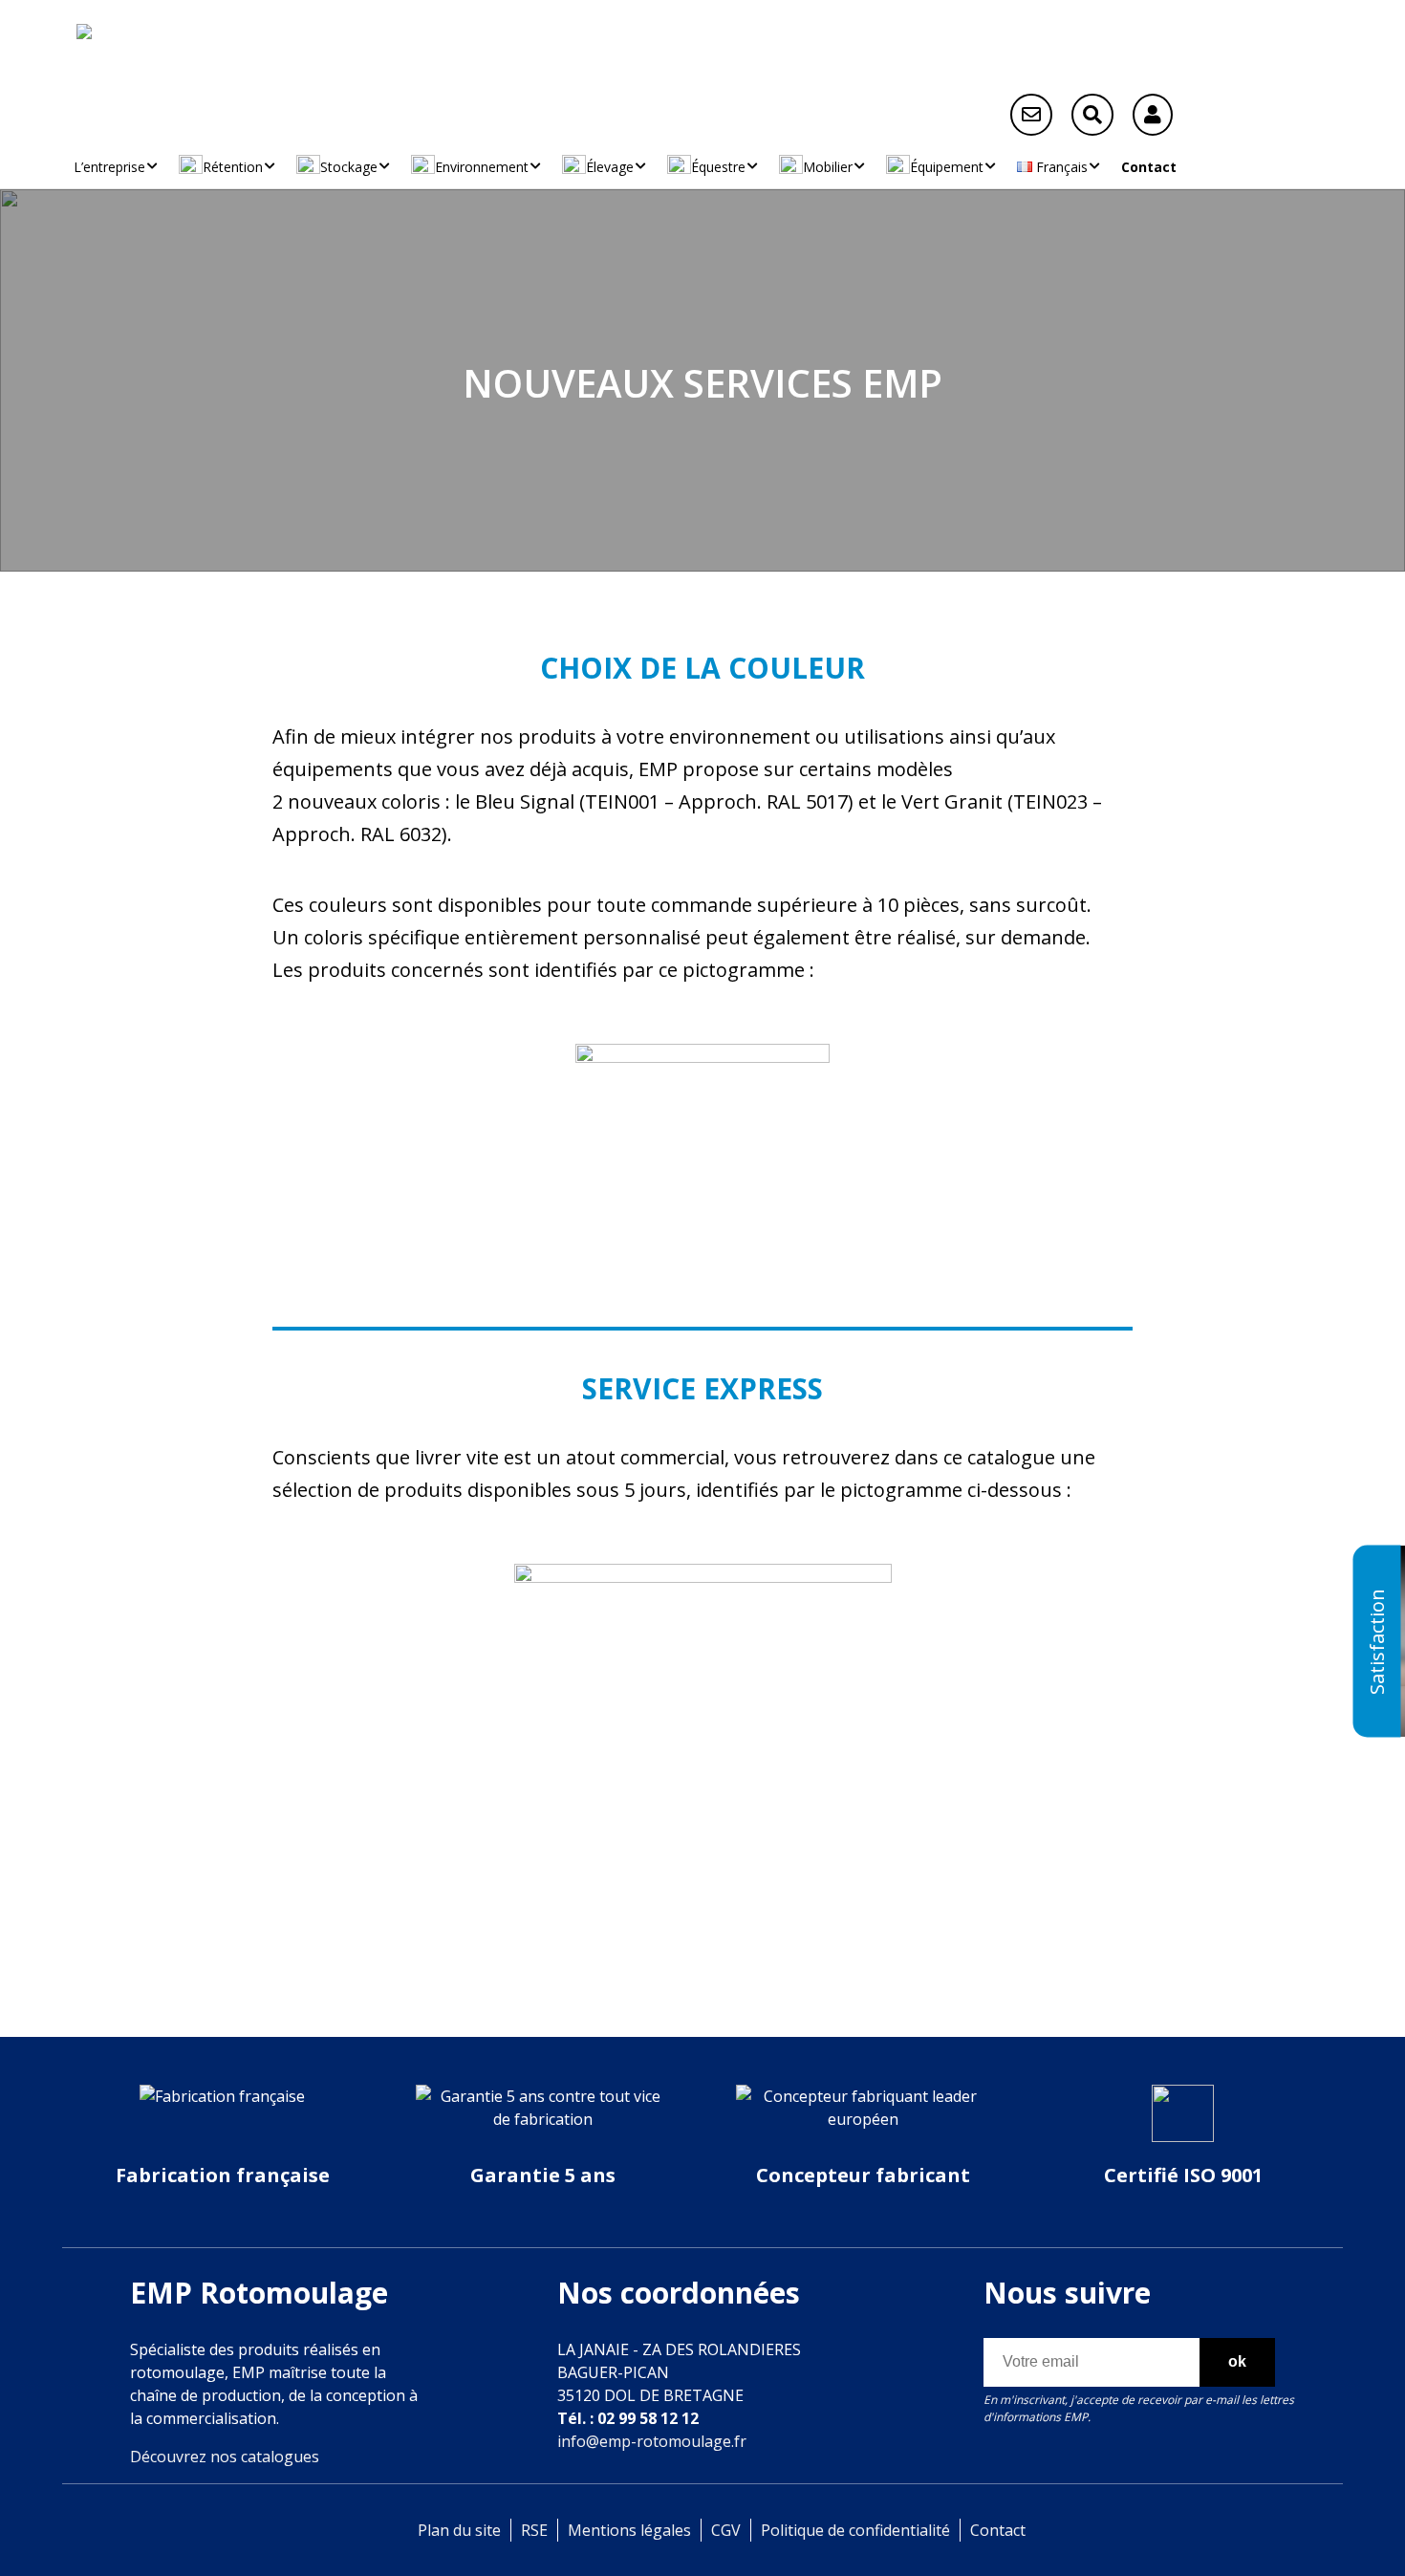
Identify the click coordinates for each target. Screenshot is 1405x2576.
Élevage (610, 167)
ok (1237, 2361)
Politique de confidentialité (855, 2530)
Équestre (718, 167)
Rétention (233, 167)
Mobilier (828, 167)
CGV (726, 2530)
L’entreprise (109, 167)
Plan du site (459, 2530)
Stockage (349, 167)
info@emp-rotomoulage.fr (652, 2441)
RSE (534, 2530)
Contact (1149, 167)
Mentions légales (629, 2530)
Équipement (947, 167)
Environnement (482, 167)
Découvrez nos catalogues (225, 2457)
